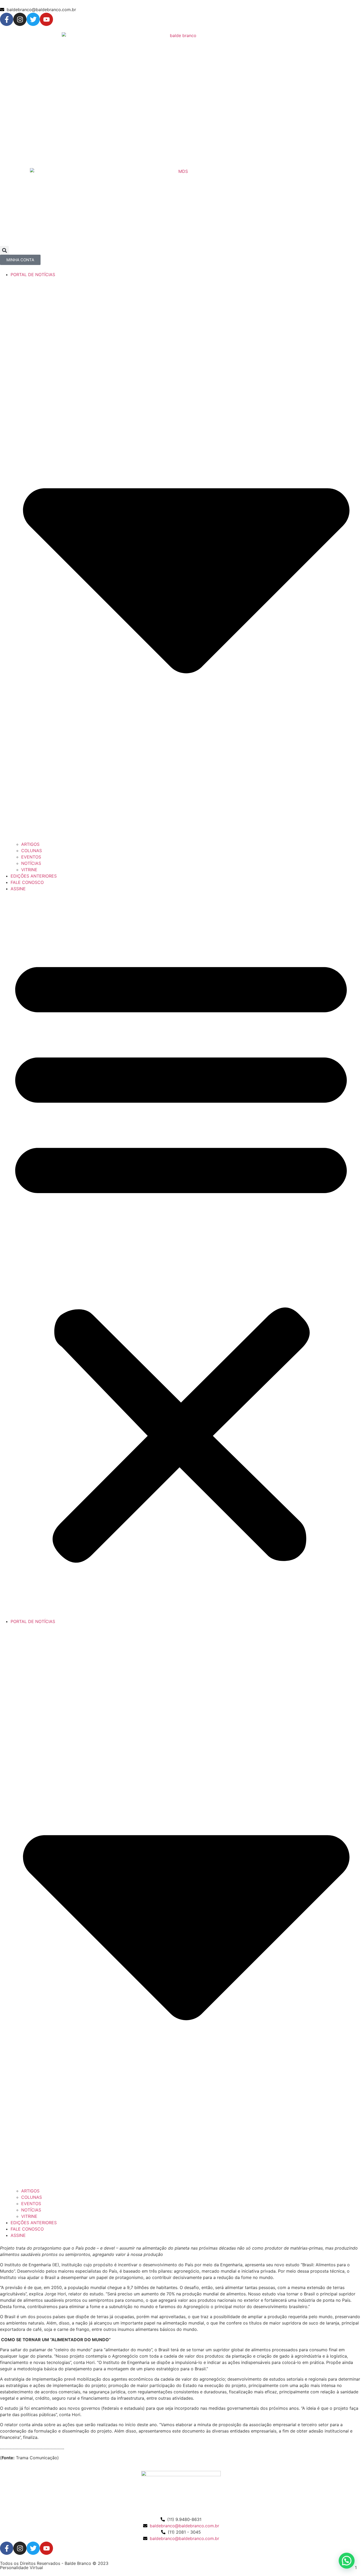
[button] (4, 250)
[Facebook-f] (7, 19)
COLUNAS (32, 851)
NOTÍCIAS (31, 863)
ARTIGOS (30, 844)
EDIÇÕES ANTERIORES (34, 876)
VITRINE (29, 870)
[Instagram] (20, 19)
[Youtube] (46, 19)
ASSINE (18, 889)
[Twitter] (33, 19)
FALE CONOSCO (27, 882)
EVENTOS (31, 857)
